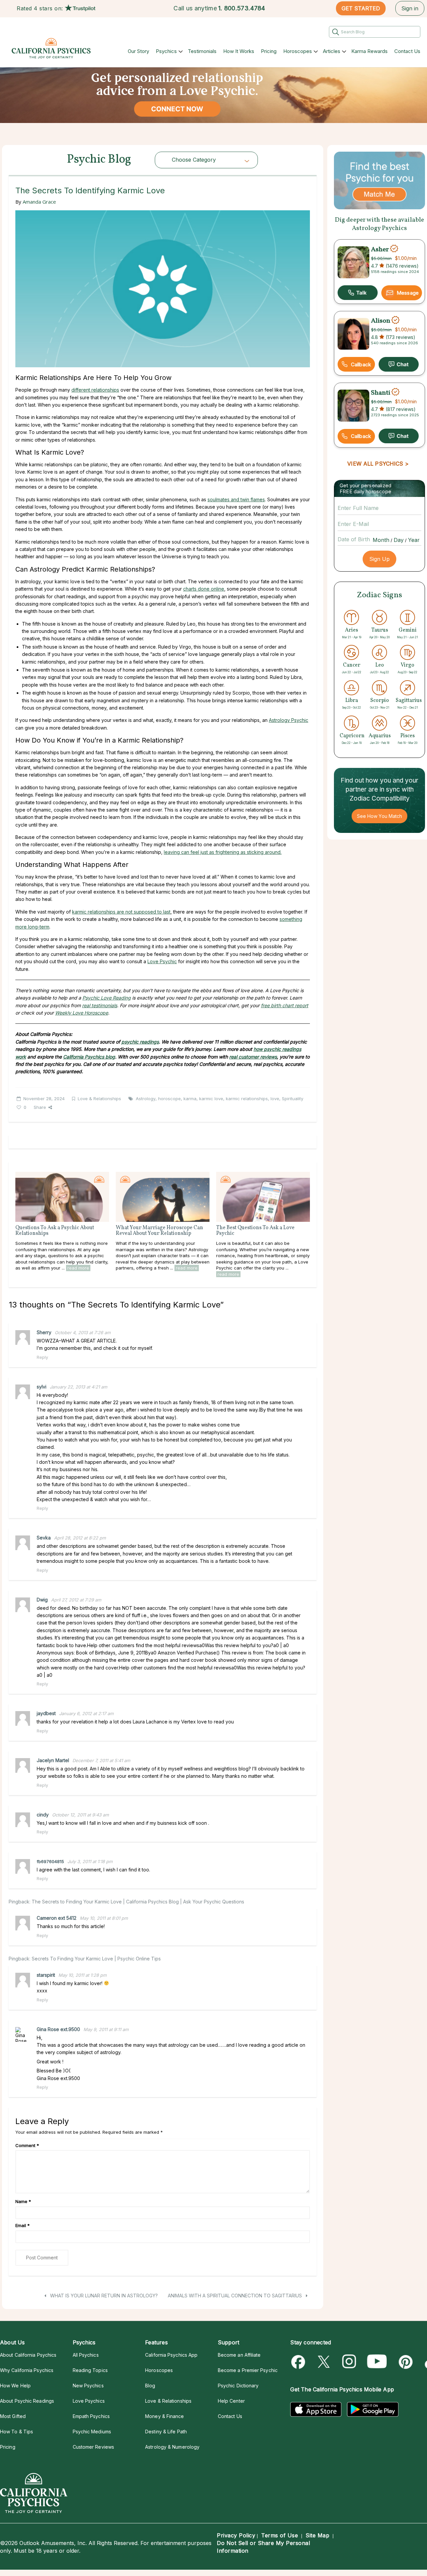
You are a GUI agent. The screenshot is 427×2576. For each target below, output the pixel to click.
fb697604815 (50, 1861)
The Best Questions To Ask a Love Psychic (255, 1231)
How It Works (239, 51)
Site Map (317, 2535)
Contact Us (407, 51)
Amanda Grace (39, 202)
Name (23, 2201)
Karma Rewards (369, 51)
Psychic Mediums (92, 2432)
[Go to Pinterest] (404, 2362)
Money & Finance (164, 2416)
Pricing (269, 51)
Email (23, 2225)
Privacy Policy (236, 2535)
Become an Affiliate (239, 2355)
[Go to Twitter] (324, 2362)
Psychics (166, 51)
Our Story (138, 51)
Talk (358, 293)
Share (40, 1107)
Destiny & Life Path (166, 2432)
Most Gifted (13, 2416)
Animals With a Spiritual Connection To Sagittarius (236, 2296)
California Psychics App (171, 2355)
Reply (42, 1357)
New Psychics (88, 2386)
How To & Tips (17, 2432)
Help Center (231, 2401)
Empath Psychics (91, 2416)
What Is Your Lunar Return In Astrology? (103, 2296)
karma (190, 1099)
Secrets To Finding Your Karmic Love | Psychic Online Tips (96, 1959)
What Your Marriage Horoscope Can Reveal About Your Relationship (159, 1231)
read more (78, 1268)
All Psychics (86, 2355)
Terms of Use (280, 2535)
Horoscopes (298, 51)
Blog (150, 2386)
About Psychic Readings (27, 2401)
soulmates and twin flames (236, 499)
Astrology (146, 1099)
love (275, 1099)
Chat (399, 364)
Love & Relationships (99, 1099)
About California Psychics (28, 2355)
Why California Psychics (27, 2370)
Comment (27, 2145)
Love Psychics (89, 2401)
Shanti (381, 393)
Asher (380, 249)
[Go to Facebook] (299, 2362)
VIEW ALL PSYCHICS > (378, 464)
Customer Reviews (93, 2447)
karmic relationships (247, 1099)
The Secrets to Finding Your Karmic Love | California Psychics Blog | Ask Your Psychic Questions (138, 1902)
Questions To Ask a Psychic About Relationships (55, 1231)
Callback (361, 364)
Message (408, 293)
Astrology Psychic (289, 720)
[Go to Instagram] (349, 2362)
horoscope (169, 1099)
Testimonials (202, 51)
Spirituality (293, 1099)
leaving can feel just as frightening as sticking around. (223, 852)
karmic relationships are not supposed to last (121, 912)
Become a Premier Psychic (248, 2370)
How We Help (15, 2386)
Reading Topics (90, 2370)
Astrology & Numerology (172, 2447)
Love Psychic (162, 961)
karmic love (211, 1099)
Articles (332, 51)
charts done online (204, 589)
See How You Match (379, 816)
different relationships (95, 390)
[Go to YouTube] (377, 2362)
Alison (381, 321)
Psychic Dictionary (238, 2386)
